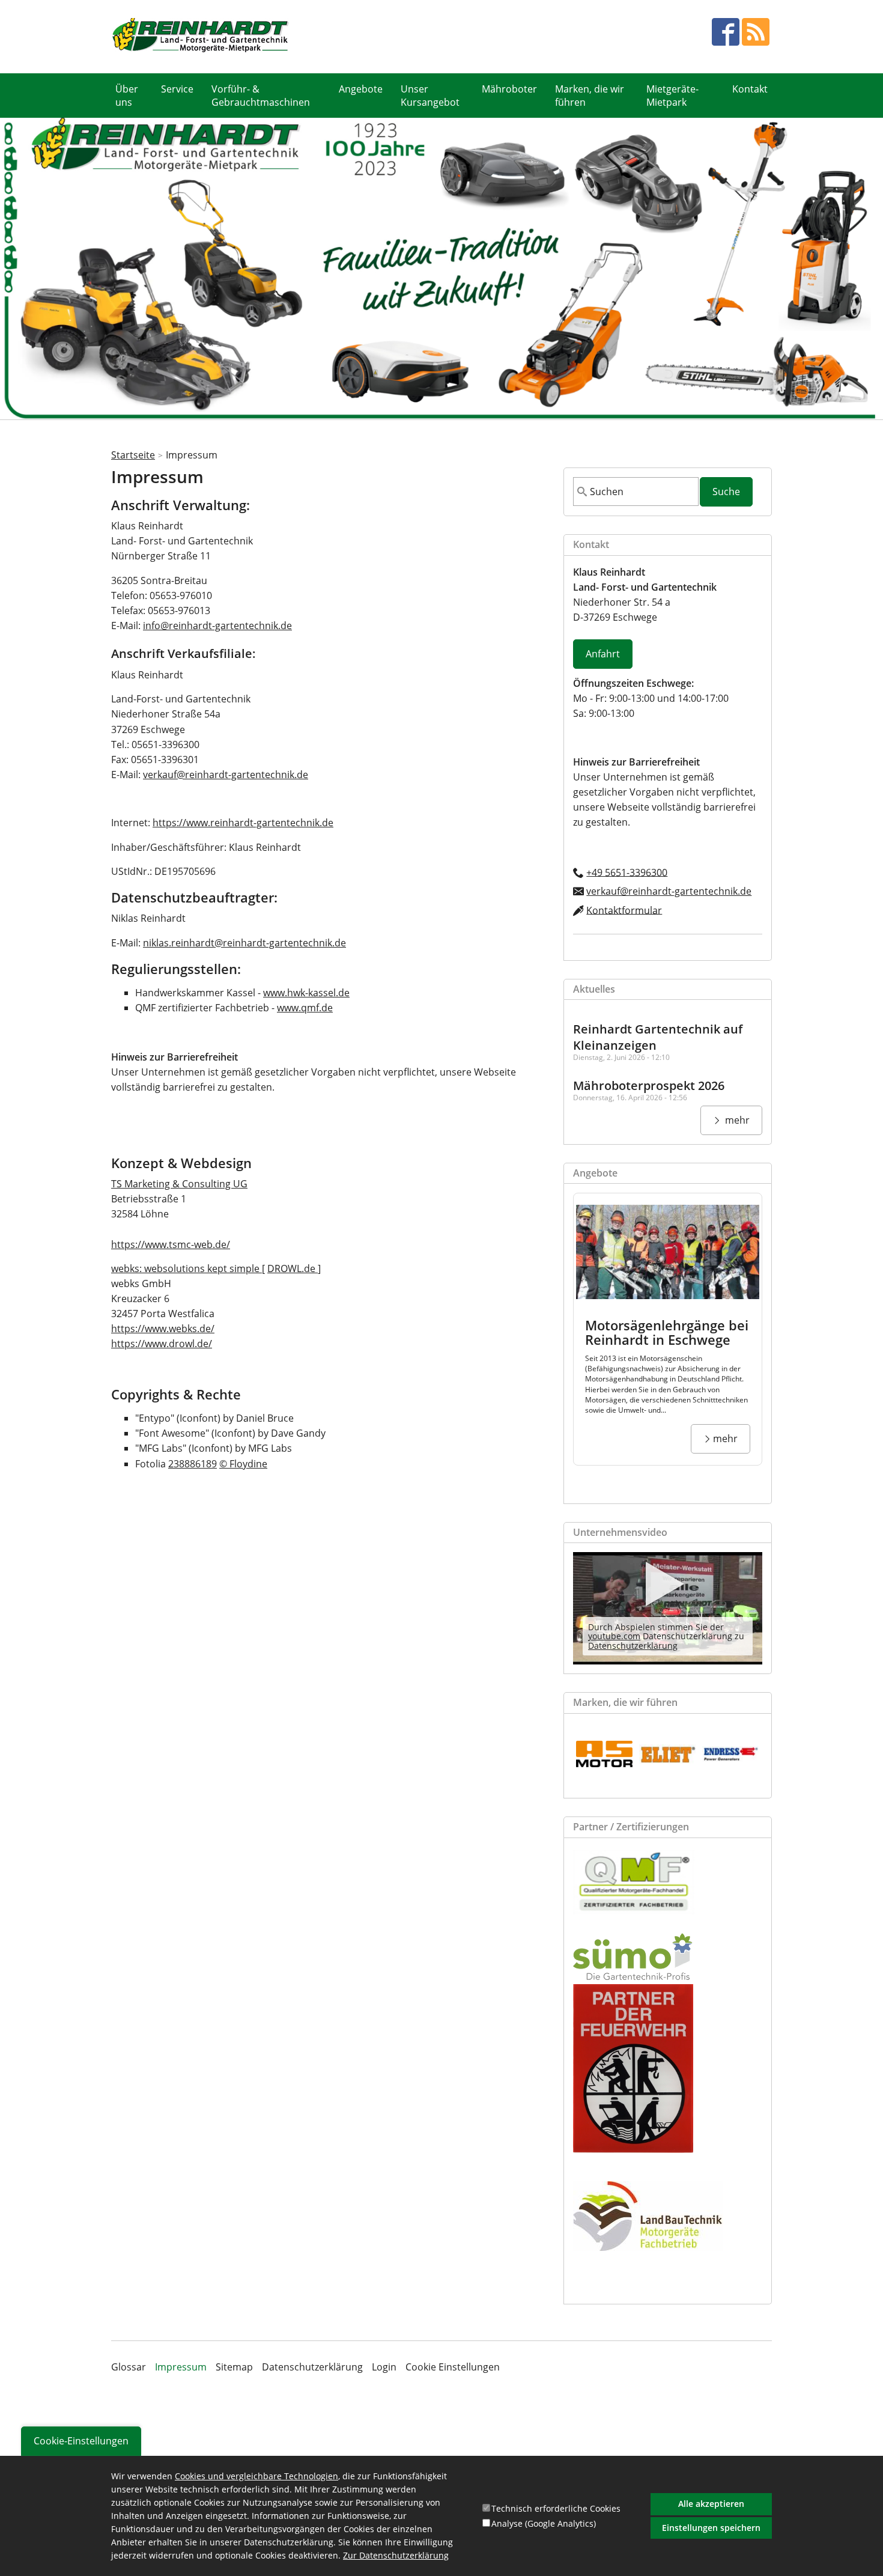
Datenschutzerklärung (633, 1646)
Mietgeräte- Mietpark (672, 96)
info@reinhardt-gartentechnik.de (217, 626)
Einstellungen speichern (711, 2527)
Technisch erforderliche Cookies (556, 2508)
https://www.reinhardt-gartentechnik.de (243, 823)
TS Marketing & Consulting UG (179, 1184)
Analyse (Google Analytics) (544, 2523)
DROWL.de (293, 1268)
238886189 (193, 1464)
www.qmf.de (305, 1008)
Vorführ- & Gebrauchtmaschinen (261, 96)
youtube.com (614, 1636)
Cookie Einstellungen (453, 2367)
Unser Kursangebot (430, 96)
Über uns (127, 96)
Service (177, 89)
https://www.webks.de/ (163, 1329)
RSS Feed (756, 32)
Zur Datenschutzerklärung (396, 2556)
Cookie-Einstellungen (81, 2441)
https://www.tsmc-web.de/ (171, 1244)
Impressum (181, 2367)
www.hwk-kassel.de (306, 993)
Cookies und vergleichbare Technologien (256, 2476)
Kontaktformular (624, 910)
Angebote (361, 89)
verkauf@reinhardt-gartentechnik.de (226, 775)
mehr (736, 1120)
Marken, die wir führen (590, 96)
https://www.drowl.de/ (162, 1344)
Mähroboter (509, 89)
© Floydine (243, 1464)
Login (384, 2367)
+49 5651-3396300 (627, 872)
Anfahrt (603, 654)
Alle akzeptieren (711, 2504)
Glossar (129, 2367)
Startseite (133, 455)
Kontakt (750, 89)
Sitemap (234, 2367)
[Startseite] (201, 36)
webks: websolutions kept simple (187, 1268)
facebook (726, 32)
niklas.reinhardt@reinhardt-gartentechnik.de (244, 943)
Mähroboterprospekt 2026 (649, 1086)
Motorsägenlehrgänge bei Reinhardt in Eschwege (667, 1332)
